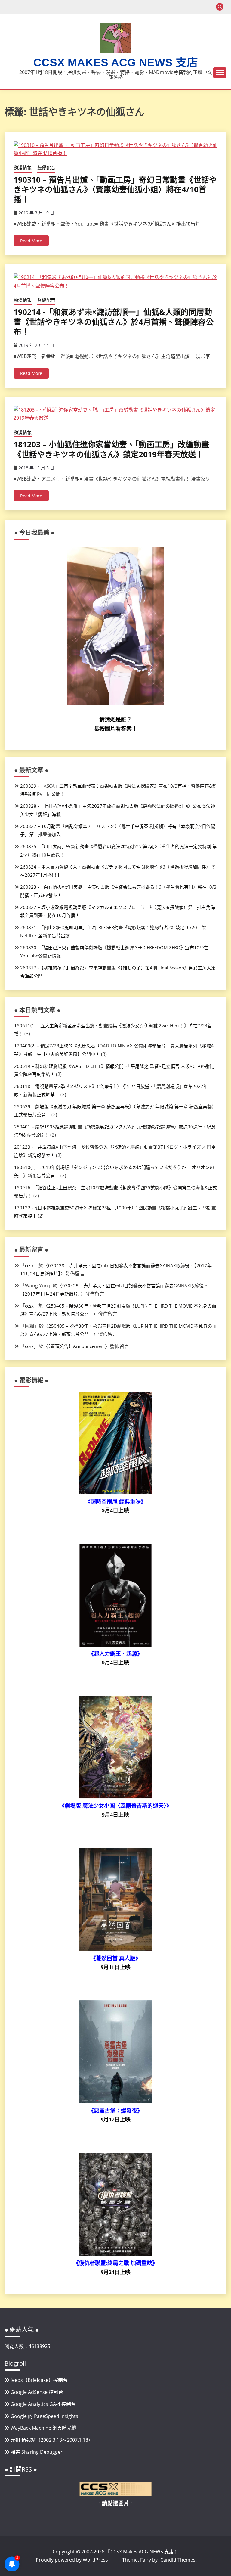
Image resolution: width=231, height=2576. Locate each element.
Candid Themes (178, 2560)
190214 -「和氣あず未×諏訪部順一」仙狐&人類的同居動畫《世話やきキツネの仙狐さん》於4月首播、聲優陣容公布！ (114, 322)
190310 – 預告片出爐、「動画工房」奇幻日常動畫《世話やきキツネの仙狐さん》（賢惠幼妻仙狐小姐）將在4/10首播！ (115, 190)
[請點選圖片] (115, 2494)
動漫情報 (23, 167)
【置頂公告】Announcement (77, 1346)
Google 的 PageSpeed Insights (44, 2416)
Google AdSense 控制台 (37, 2392)
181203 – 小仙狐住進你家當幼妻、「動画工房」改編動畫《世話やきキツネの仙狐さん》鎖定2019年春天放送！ (111, 449)
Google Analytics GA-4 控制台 (43, 2404)
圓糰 (29, 1326)
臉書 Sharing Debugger (37, 2452)
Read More (31, 241)
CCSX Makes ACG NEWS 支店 (116, 62)
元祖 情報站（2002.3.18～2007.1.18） (52, 2440)
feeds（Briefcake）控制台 (39, 2380)
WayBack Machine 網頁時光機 (43, 2428)
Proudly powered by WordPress (72, 2560)
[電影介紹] (115, 1492)
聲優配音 (46, 167)
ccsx (29, 1265)
